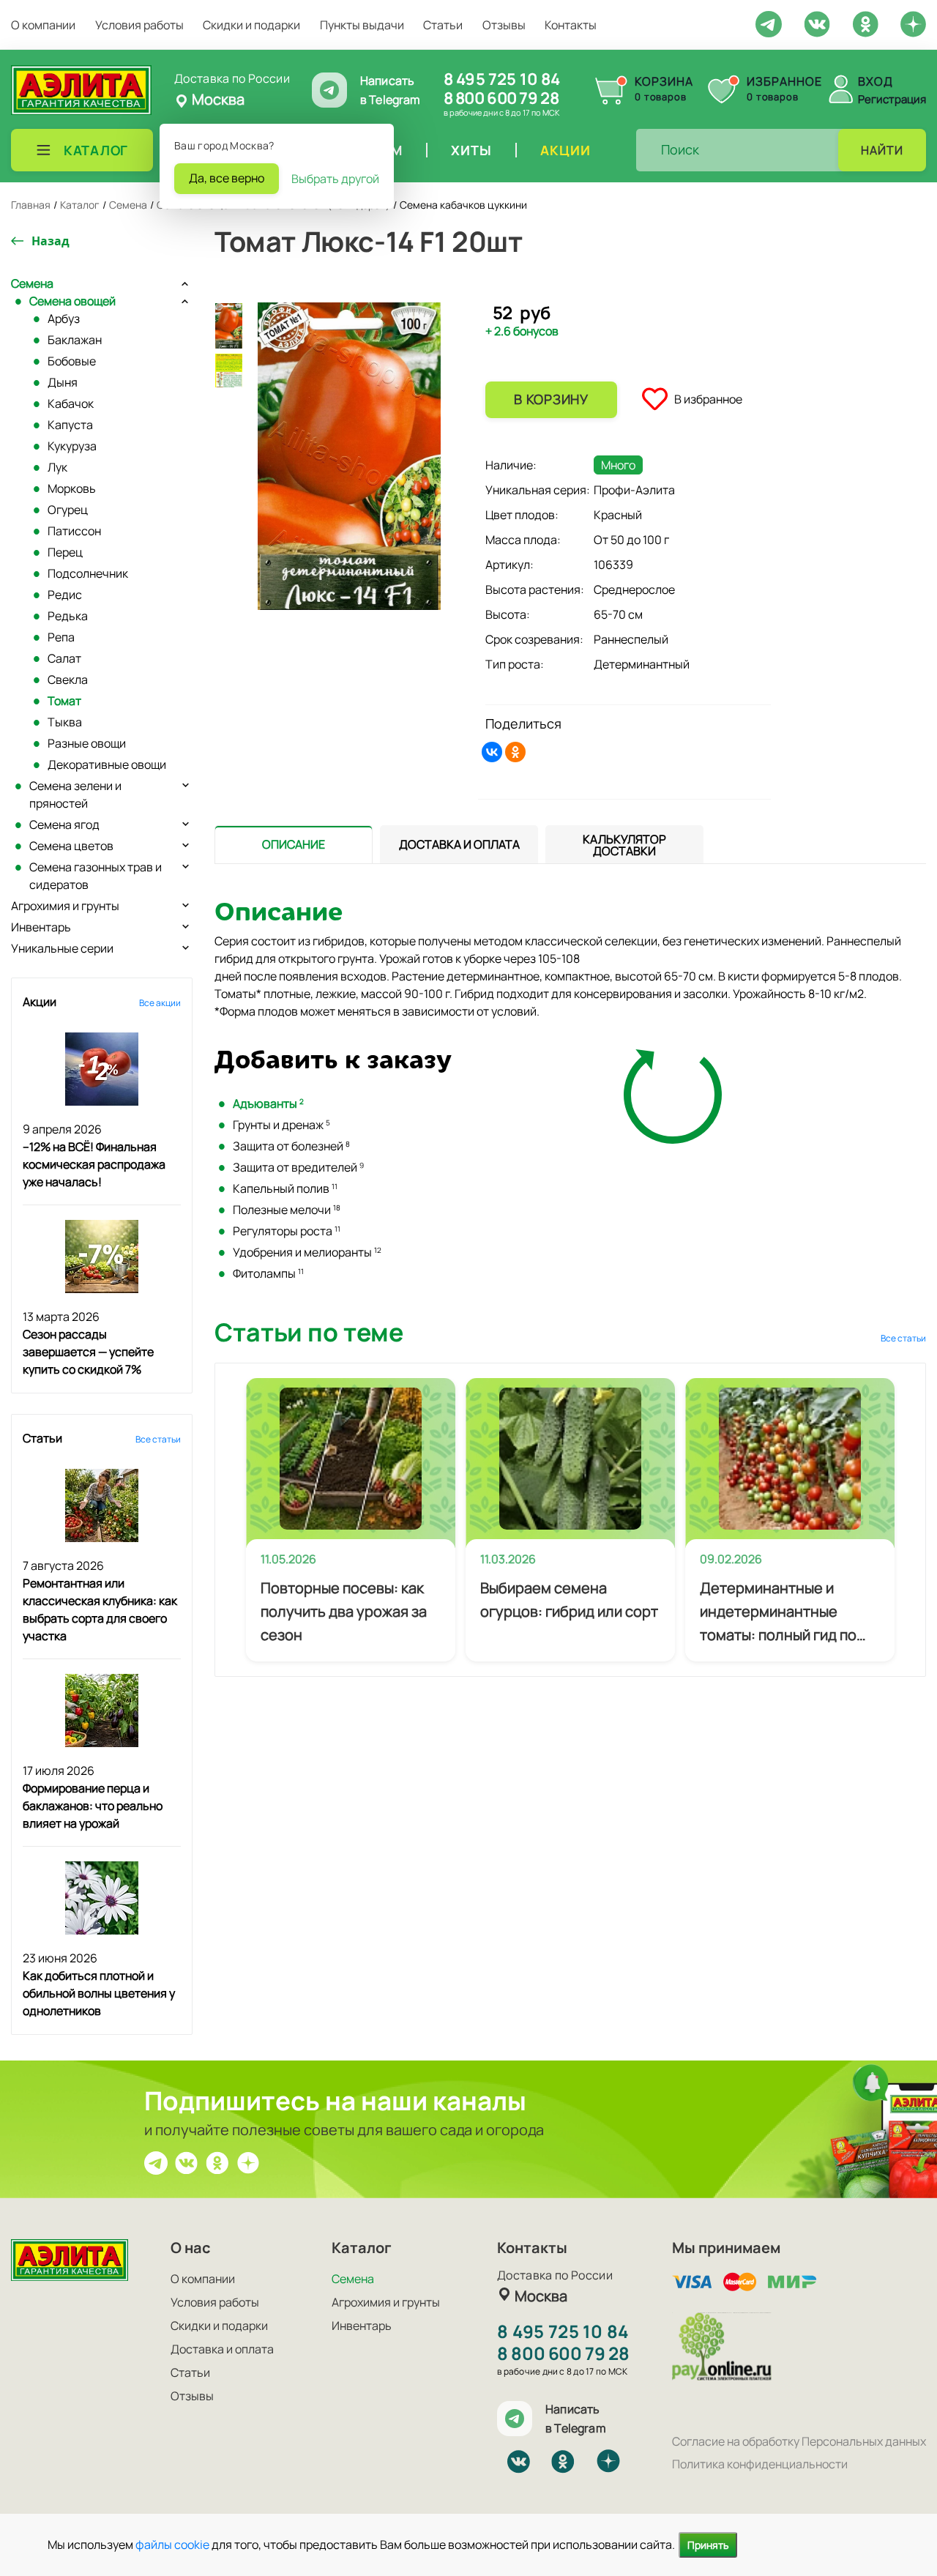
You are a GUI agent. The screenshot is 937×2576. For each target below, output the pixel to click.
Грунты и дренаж (281, 1125)
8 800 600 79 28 (501, 98)
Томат (64, 701)
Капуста (70, 425)
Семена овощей (72, 301)
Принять (708, 2545)
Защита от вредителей (298, 1167)
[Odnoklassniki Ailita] (865, 23)
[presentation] (294, 844)
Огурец (68, 510)
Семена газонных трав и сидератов (96, 876)
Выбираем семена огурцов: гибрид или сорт (569, 1600)
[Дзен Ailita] (248, 2162)
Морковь (72, 488)
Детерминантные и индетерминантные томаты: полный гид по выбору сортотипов (778, 1612)
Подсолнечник (88, 573)
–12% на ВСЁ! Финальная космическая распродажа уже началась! (94, 1164)
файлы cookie (172, 2545)
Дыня (63, 382)
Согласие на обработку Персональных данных (799, 2441)
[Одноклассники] (515, 752)
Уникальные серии (62, 948)
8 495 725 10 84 (502, 79)
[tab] (294, 845)
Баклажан (75, 340)
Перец (65, 552)
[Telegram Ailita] (769, 23)
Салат (64, 658)
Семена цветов (71, 846)
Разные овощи (87, 743)
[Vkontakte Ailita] (817, 23)
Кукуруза (72, 446)
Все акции (160, 1003)
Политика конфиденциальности (760, 2464)
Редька (68, 616)
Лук (57, 467)
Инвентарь (41, 927)
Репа (61, 637)
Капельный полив (285, 1188)
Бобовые (72, 361)
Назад (51, 241)
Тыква (65, 722)
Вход (876, 81)
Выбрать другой (335, 179)
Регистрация (892, 99)
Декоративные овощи (107, 764)
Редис (65, 595)
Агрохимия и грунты (65, 906)
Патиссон (74, 531)
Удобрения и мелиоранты (307, 1252)
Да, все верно (227, 178)
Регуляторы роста (287, 1231)
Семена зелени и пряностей (75, 794)
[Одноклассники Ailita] (217, 2162)
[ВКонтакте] (492, 752)
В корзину (551, 399)
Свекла (68, 680)
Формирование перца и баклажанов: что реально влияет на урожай (93, 1806)
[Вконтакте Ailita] (187, 2162)
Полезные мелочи (287, 1210)
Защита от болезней (291, 1146)
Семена (32, 283)
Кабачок (71, 403)
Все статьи (158, 1439)
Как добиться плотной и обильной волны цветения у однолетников (99, 1993)
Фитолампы (268, 1273)
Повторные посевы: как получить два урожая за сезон (344, 1611)
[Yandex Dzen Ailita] (913, 23)
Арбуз (64, 319)
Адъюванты (268, 1103)
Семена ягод (64, 824)
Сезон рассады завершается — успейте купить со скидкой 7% (88, 1352)
